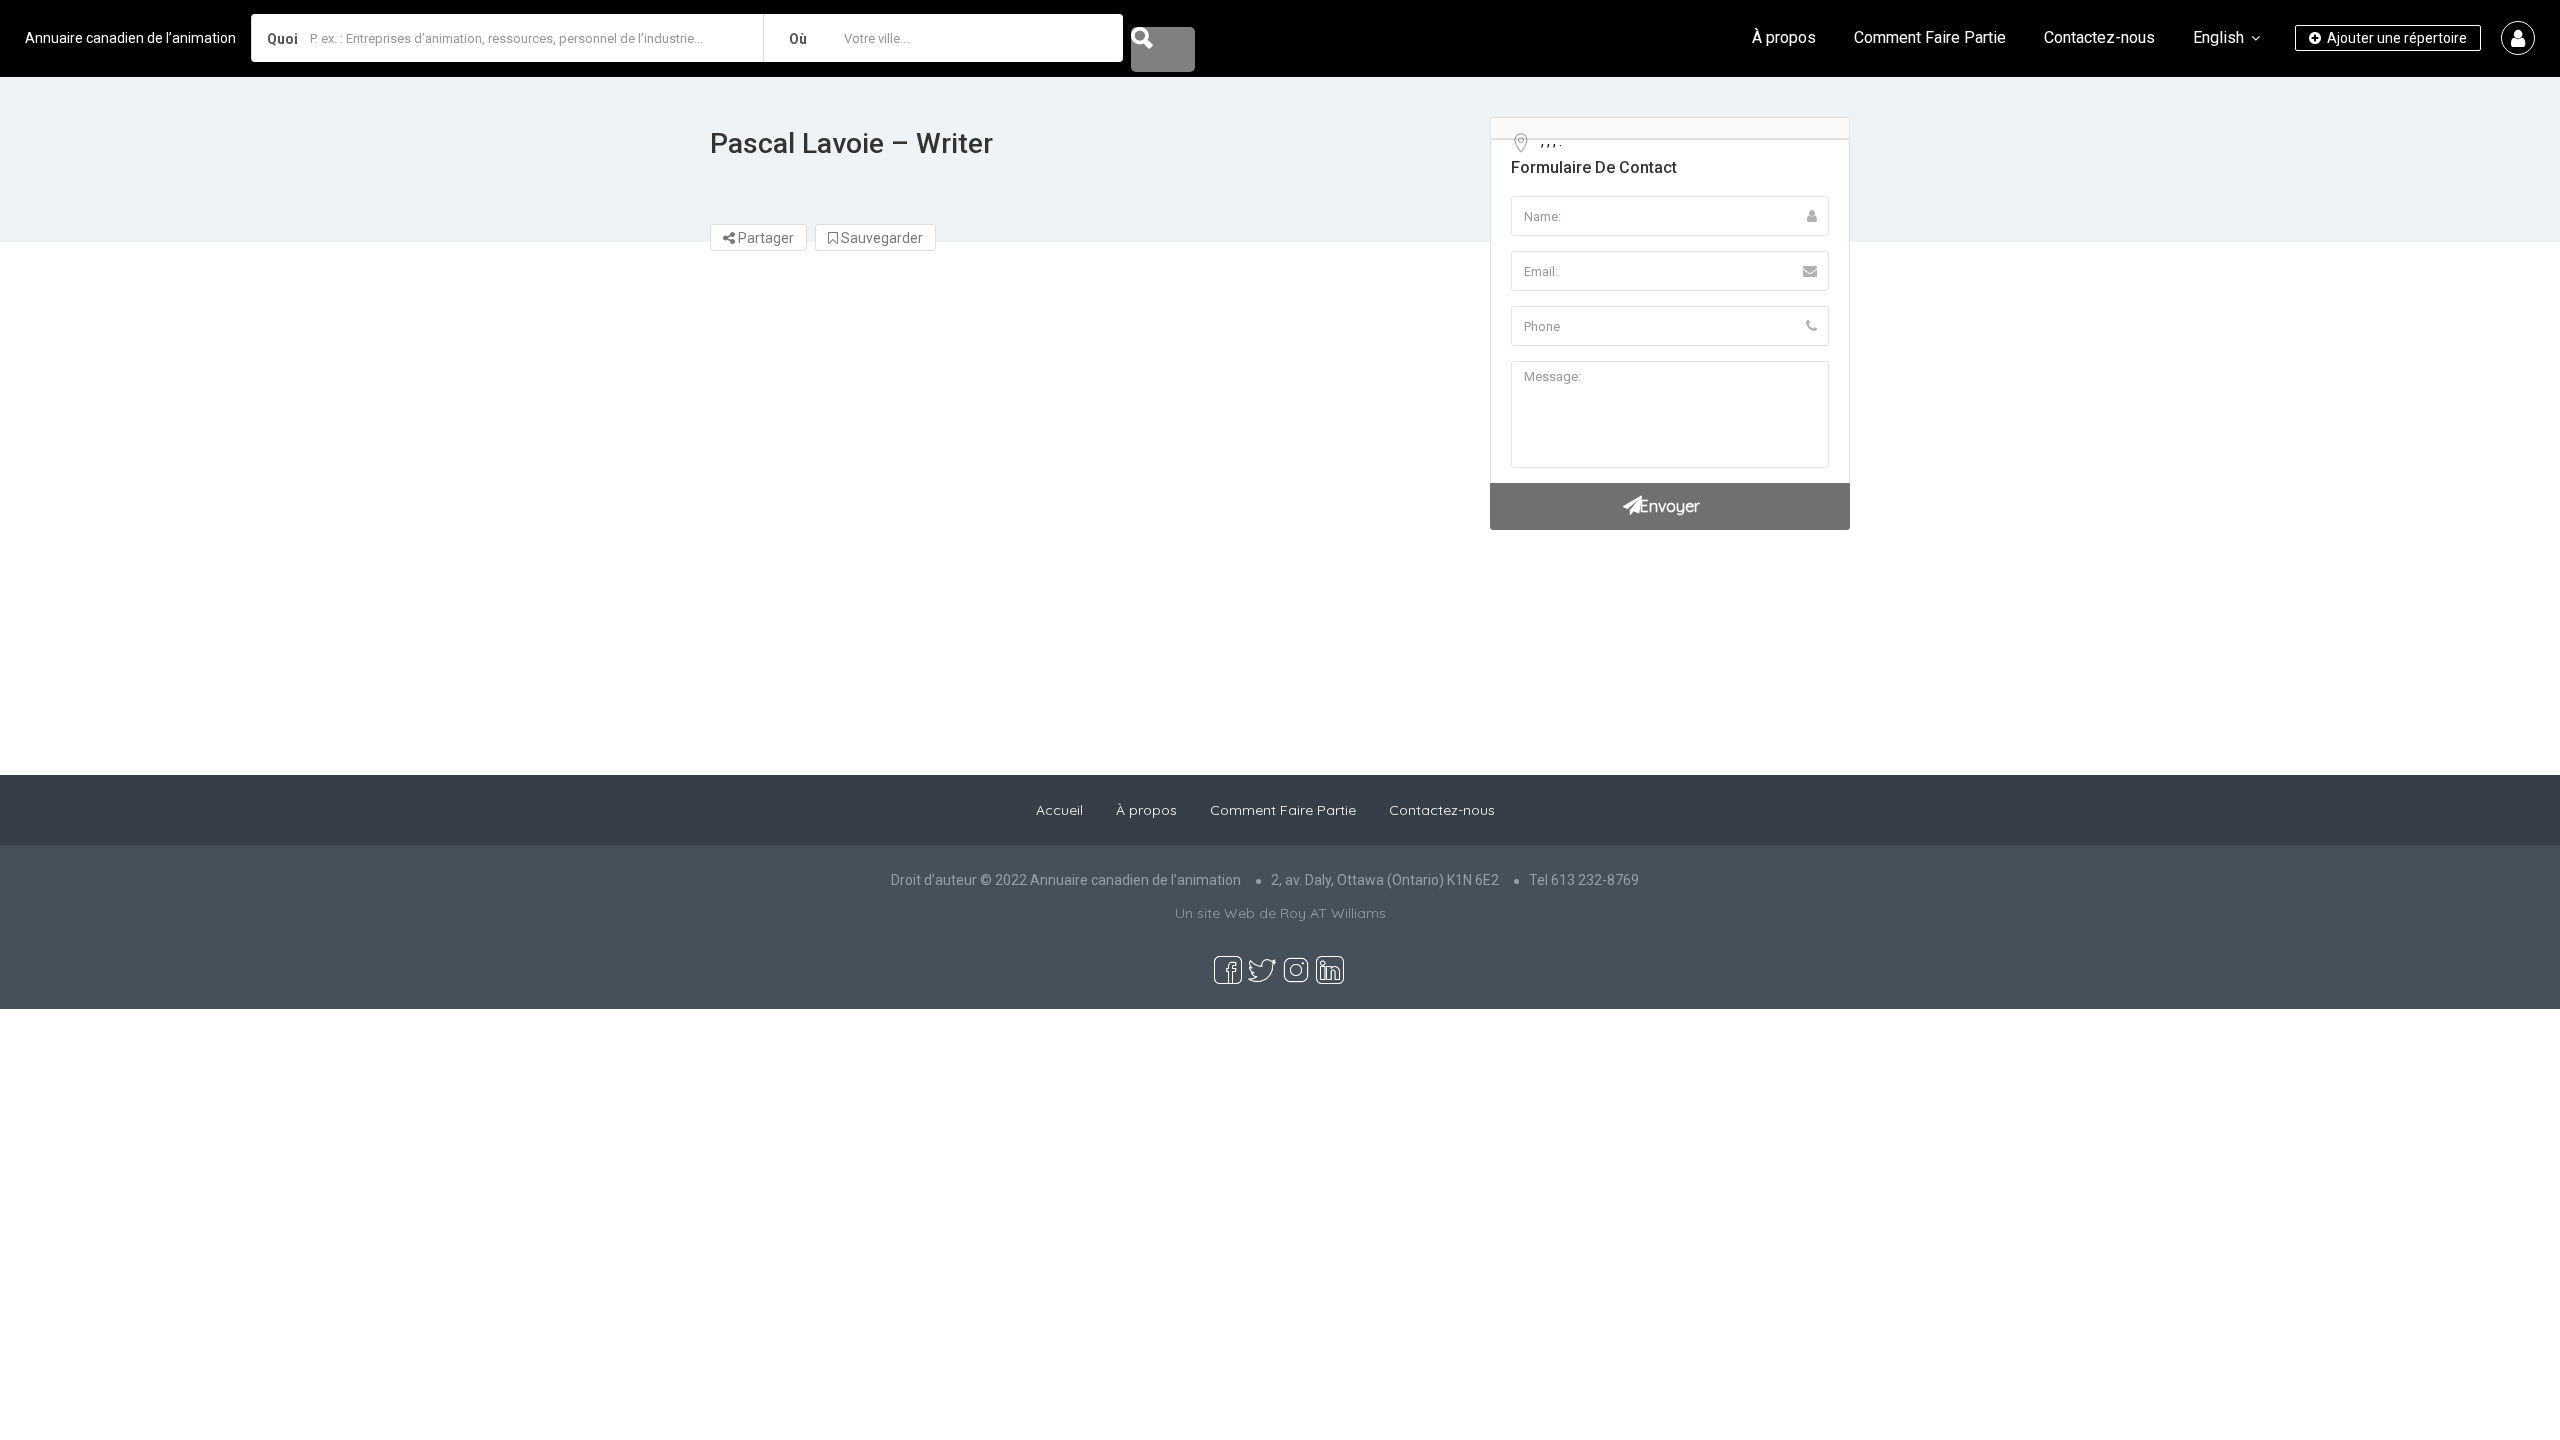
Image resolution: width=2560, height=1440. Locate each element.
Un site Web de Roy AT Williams (1280, 913)
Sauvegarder (880, 238)
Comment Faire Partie (1930, 37)
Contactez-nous (2099, 37)
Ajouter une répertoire (2395, 38)
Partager (764, 238)
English (2218, 37)
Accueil (1059, 810)
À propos (1784, 37)
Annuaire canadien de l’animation (130, 38)
